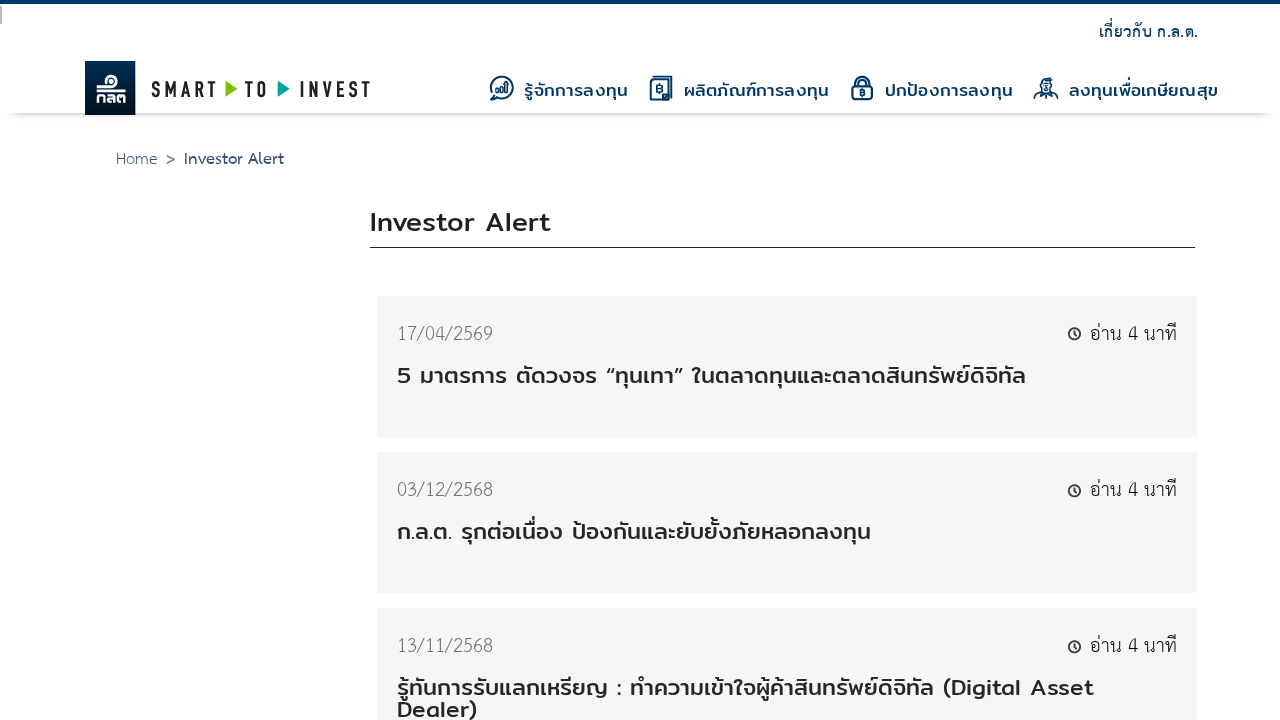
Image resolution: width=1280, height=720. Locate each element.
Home (137, 159)
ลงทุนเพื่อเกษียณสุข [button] (1140, 89)
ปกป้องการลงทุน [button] (945, 89)
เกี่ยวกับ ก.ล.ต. (1148, 32)
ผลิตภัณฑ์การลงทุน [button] (753, 89)
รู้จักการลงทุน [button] (572, 89)
